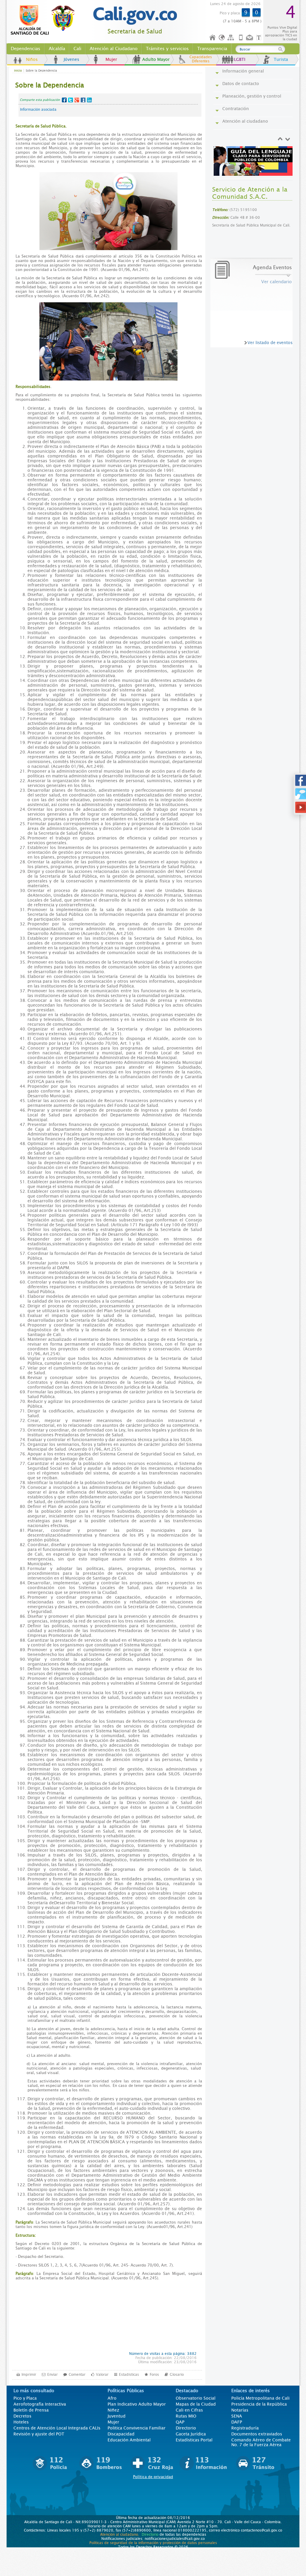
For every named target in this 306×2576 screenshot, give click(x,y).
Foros (154, 2375)
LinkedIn (89, 100)
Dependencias (26, 49)
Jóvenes (71, 59)
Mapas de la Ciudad (196, 2404)
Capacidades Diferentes (201, 59)
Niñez (113, 2410)
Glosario (177, 2375)
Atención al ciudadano (245, 121)
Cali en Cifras (189, 2410)
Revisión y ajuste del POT (39, 2434)
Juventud (117, 2416)
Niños (32, 59)
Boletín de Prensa (31, 2410)
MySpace (83, 100)
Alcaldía (57, 49)
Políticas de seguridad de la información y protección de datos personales (153, 2543)
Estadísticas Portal (194, 2440)
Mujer (111, 59)
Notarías (240, 2410)
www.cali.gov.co (45, 20)
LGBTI (240, 59)
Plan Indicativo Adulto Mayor (137, 2404)
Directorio (186, 2428)
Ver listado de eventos (270, 343)
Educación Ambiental (129, 2440)
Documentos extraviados (257, 2434)
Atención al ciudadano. (120, 2535)
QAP (180, 2422)
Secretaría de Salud (135, 31)
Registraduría (245, 2428)
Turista (281, 59)
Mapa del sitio (232, 38)
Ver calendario (276, 282)
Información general (243, 71)
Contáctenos (250, 38)
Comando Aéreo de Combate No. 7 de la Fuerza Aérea (261, 2442)
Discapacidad (121, 2434)
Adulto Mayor (156, 59)
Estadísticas (129, 2375)
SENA (237, 2416)
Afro (112, 2398)
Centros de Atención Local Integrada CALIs (57, 2428)
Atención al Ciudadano (114, 49)
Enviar (52, 2375)
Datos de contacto (241, 84)
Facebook (64, 100)
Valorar (102, 2375)
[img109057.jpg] (254, 161)
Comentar (77, 2375)
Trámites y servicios (167, 49)
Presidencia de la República (259, 2404)
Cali (77, 49)
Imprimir (29, 2375)
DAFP (237, 2422)
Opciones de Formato (260, 38)
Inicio (213, 38)
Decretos (22, 2416)
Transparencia (212, 49)
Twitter (71, 100)
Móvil (241, 38)
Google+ (77, 100)
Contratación (236, 109)
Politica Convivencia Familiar (137, 2428)
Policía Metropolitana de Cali (260, 2398)
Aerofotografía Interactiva (40, 2404)
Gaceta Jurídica (191, 2434)
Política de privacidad (153, 2477)
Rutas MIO (186, 2416)
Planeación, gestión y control (252, 96)
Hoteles (21, 2422)
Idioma (222, 38)
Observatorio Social (196, 2398)
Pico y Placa (25, 2398)
